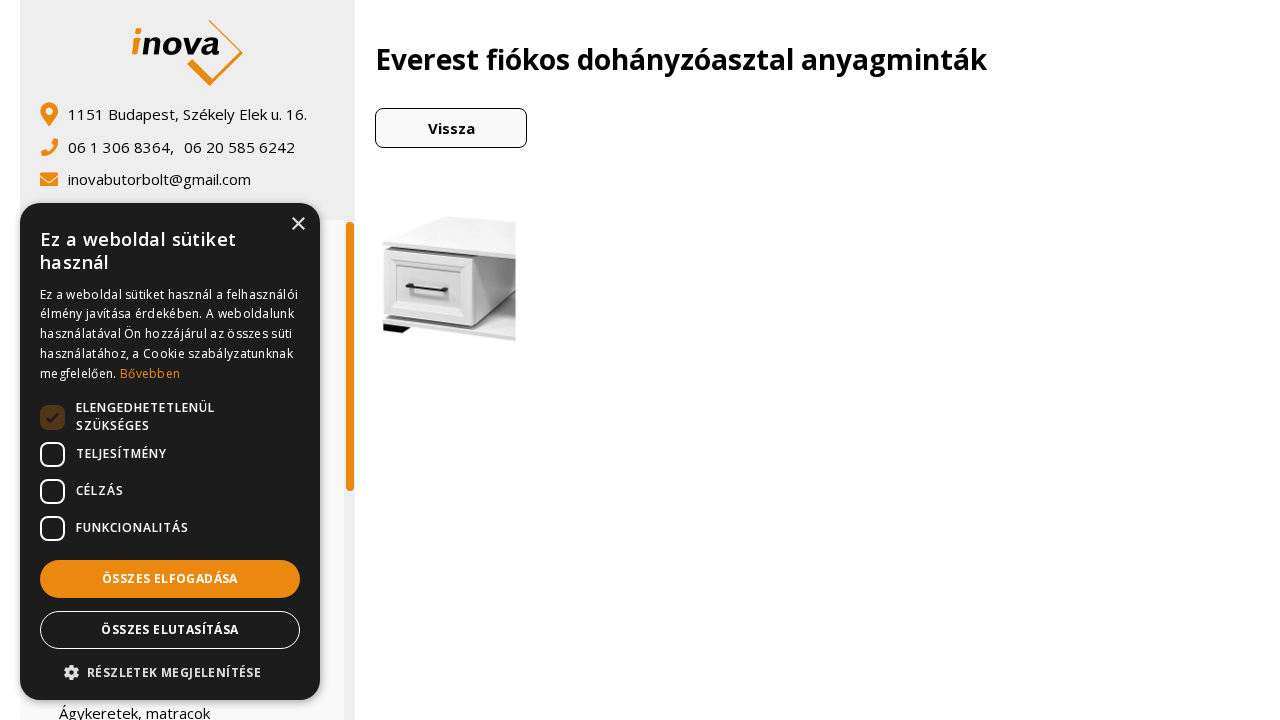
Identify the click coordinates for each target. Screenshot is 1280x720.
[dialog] (170, 451)
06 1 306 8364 (119, 147)
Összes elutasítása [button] (169, 629)
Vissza (451, 128)
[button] (170, 671)
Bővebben (150, 373)
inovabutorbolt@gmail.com (159, 179)
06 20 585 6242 (239, 147)
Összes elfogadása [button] (170, 578)
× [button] (297, 224)
